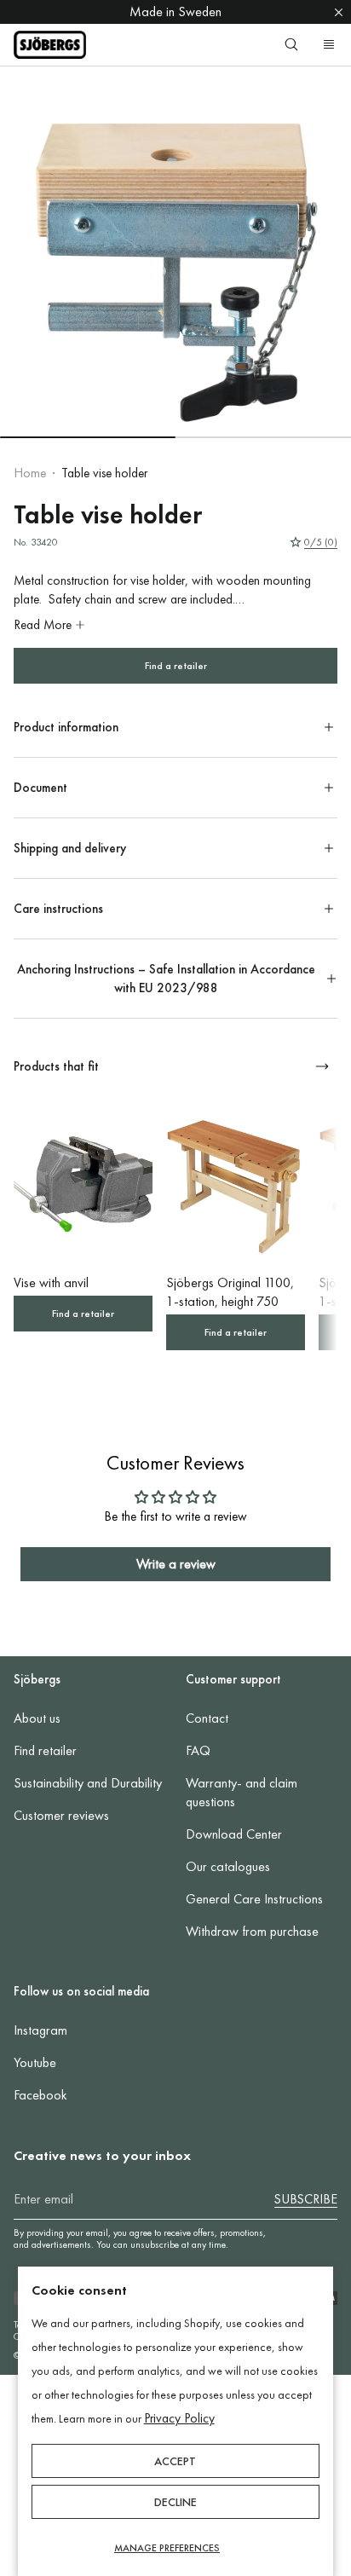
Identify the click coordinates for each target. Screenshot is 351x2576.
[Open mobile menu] (329, 44)
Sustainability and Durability (88, 1783)
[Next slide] (322, 1066)
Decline (175, 2502)
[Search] (291, 44)
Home (30, 473)
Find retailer (45, 1750)
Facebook (40, 2095)
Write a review (176, 1564)
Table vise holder (104, 473)
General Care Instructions (254, 1899)
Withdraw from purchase (252, 1931)
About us (37, 1718)
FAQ (198, 1750)
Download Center (234, 1834)
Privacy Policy (179, 2418)
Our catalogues (228, 1866)
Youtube (35, 2062)
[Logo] (50, 45)
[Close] (339, 12)
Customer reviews (61, 1815)
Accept (175, 2461)
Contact (207, 1718)
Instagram (40, 2030)
